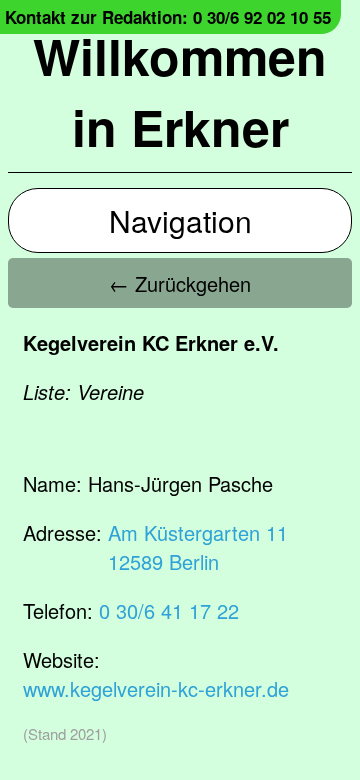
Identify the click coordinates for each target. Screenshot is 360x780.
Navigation (180, 220)
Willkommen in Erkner (180, 91)
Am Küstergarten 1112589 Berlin (198, 547)
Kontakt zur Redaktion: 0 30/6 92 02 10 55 (168, 17)
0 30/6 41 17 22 (169, 610)
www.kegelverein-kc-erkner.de (156, 688)
